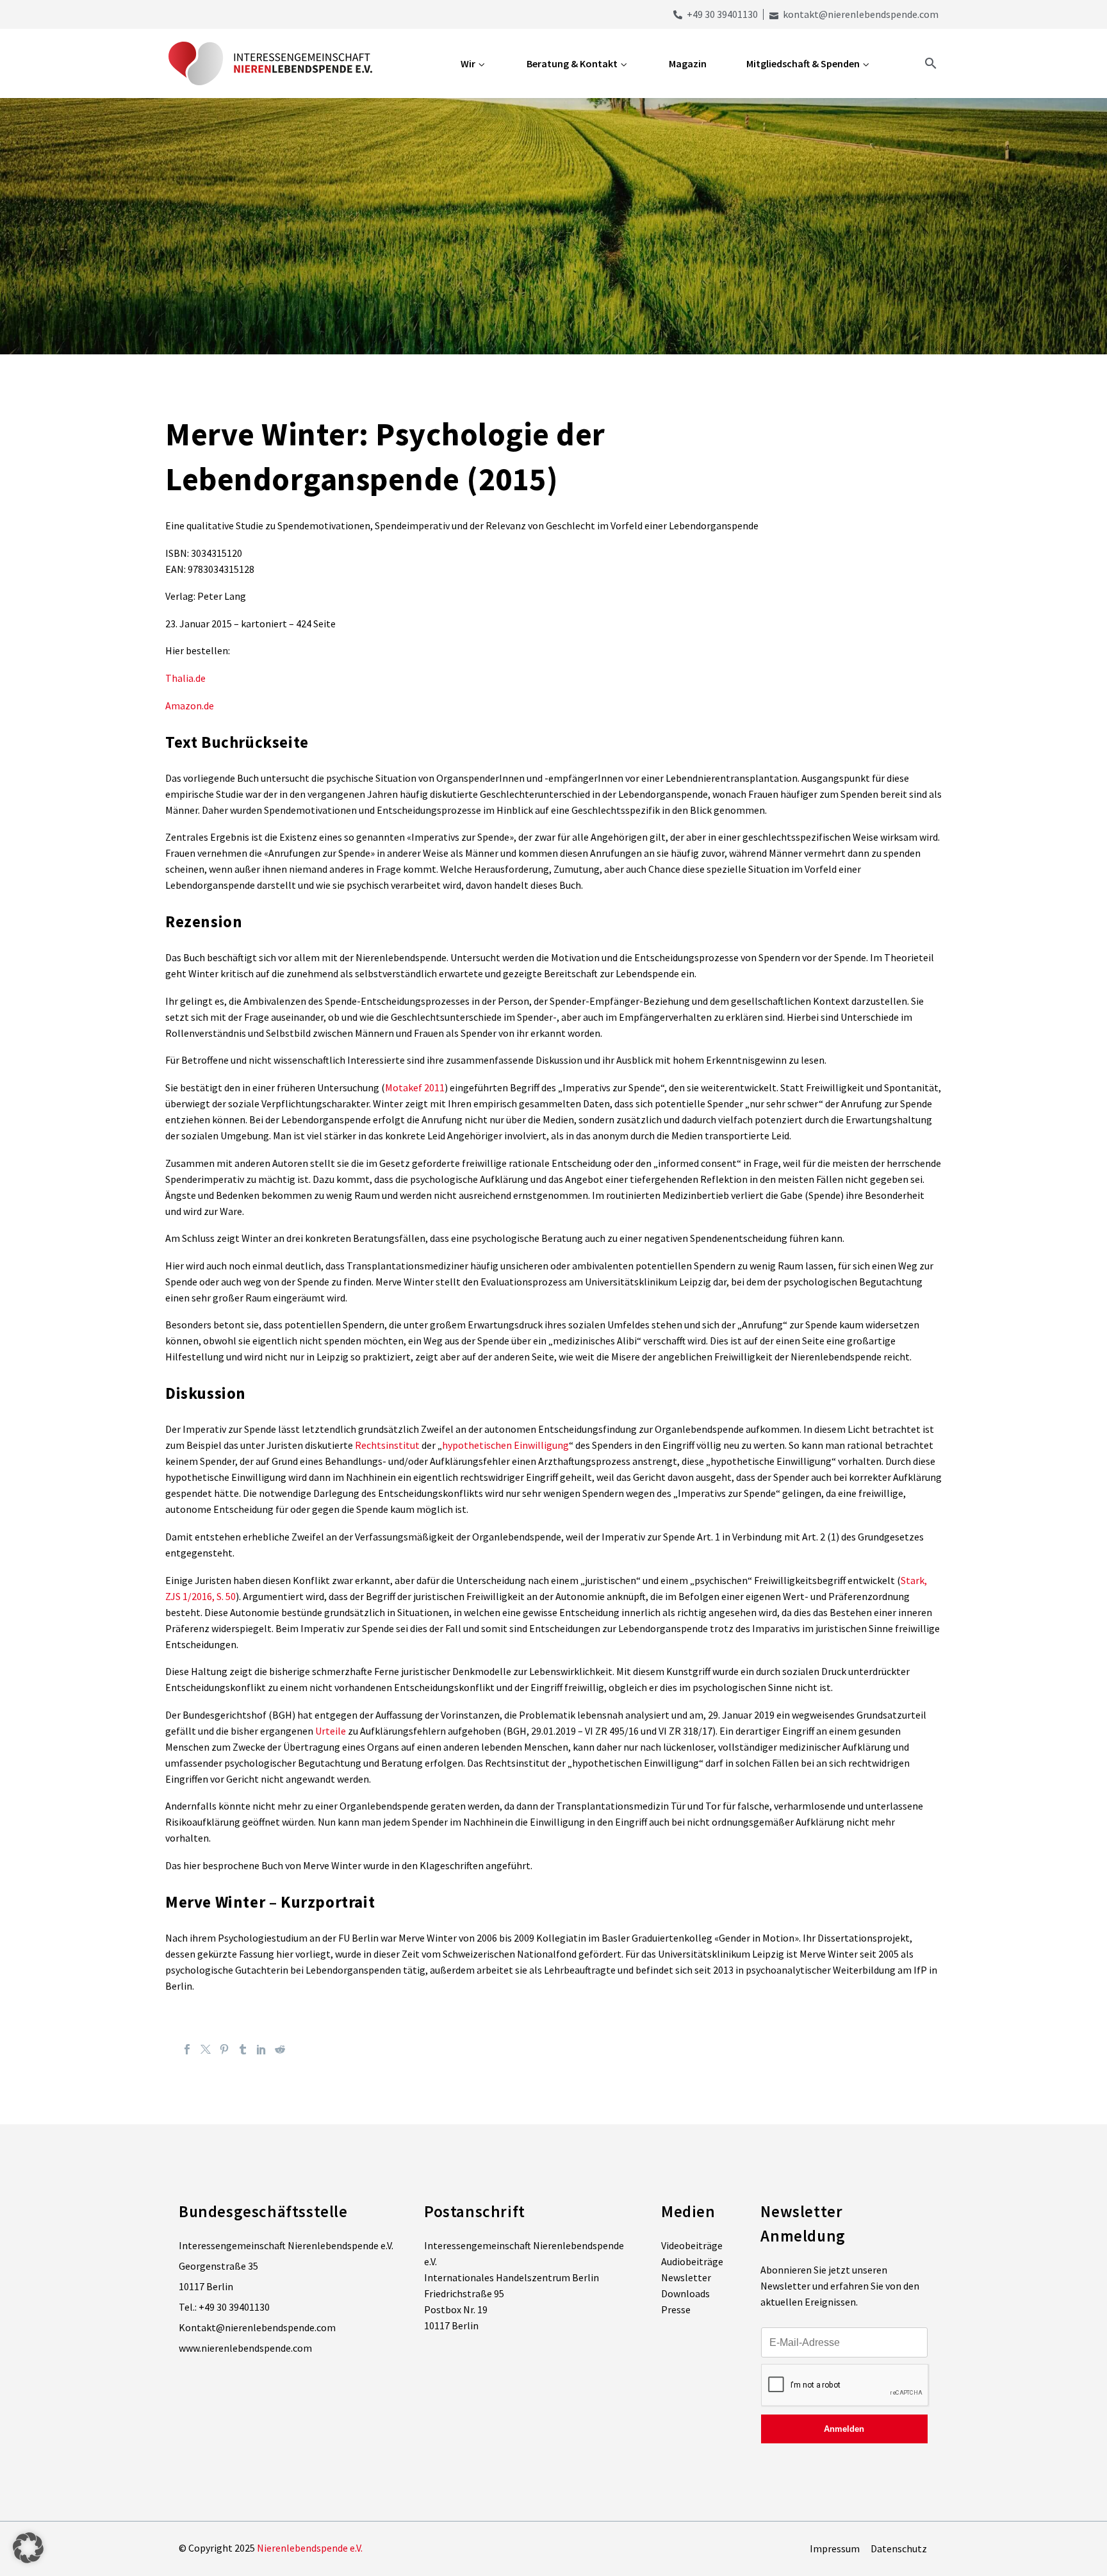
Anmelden (844, 2429)
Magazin (688, 63)
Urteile (331, 1731)
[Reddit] (280, 2049)
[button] (28, 2548)
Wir (468, 63)
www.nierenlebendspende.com (245, 2348)
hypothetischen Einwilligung (505, 1445)
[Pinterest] (224, 2049)
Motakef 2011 (415, 1087)
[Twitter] (206, 2049)
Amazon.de (190, 706)
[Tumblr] (243, 2049)
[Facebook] (187, 2049)
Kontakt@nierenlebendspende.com (257, 2327)
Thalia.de (185, 678)
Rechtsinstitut (387, 1445)
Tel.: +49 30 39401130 (224, 2307)
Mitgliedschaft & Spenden (803, 63)
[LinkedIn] (261, 2049)
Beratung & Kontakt (572, 63)
